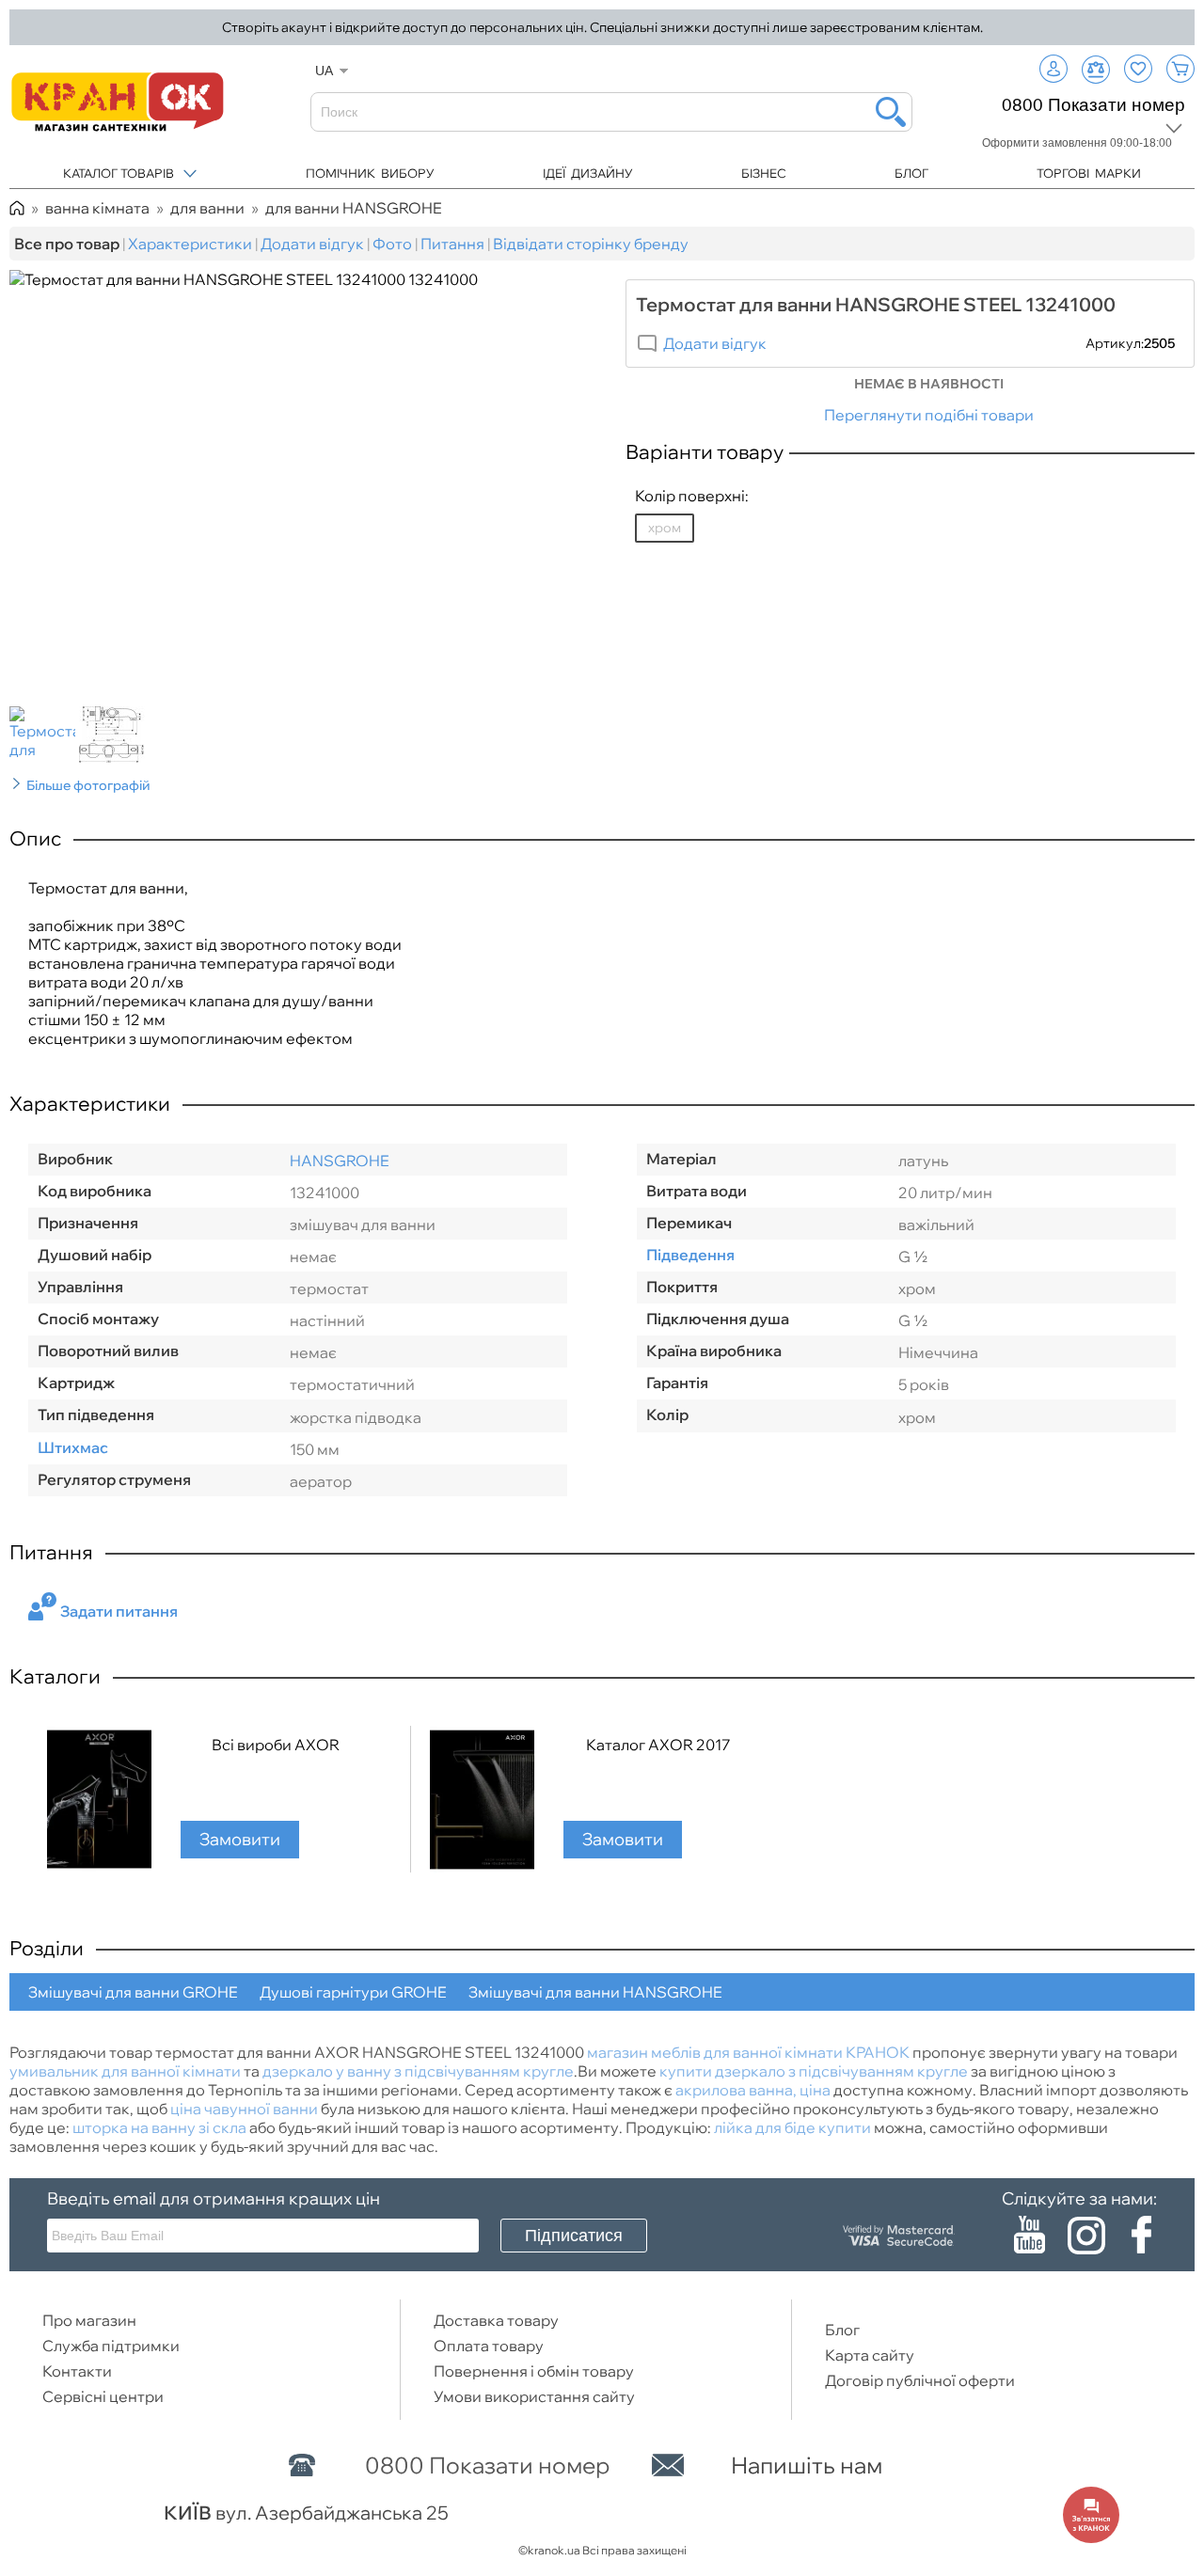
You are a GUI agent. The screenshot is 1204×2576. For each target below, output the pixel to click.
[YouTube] (1030, 2232)
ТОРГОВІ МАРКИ (1089, 173)
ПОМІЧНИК (370, 173)
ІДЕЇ (588, 173)
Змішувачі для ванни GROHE (133, 1992)
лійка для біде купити (792, 2127)
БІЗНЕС (764, 173)
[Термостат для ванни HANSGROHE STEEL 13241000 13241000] (44, 736)
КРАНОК (878, 2052)
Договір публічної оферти (920, 2380)
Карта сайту (870, 2355)
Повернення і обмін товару (534, 2371)
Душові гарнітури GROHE (353, 1992)
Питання (452, 244)
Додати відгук (312, 244)
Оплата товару (489, 2346)
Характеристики (190, 244)
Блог (842, 2330)
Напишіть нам (807, 2465)
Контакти (77, 2371)
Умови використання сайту (534, 2396)
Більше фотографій (88, 785)
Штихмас (73, 1447)
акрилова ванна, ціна (753, 2090)
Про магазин (89, 2320)
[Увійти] (1053, 69)
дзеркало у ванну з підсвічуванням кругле (418, 2071)
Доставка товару (496, 2320)
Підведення (690, 1255)
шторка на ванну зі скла (159, 2127)
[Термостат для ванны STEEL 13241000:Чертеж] (114, 736)
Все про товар (67, 244)
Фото (392, 244)
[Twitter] (1085, 2232)
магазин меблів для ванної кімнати (715, 2052)
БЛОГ (911, 173)
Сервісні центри (103, 2396)
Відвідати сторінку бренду (592, 244)
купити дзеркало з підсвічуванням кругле (814, 2071)
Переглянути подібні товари (929, 415)
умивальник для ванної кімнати (125, 2071)
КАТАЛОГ (119, 173)
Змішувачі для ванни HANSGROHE (595, 1992)
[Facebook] (1141, 2232)
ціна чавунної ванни (244, 2109)
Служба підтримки (111, 2346)
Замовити (240, 1839)
